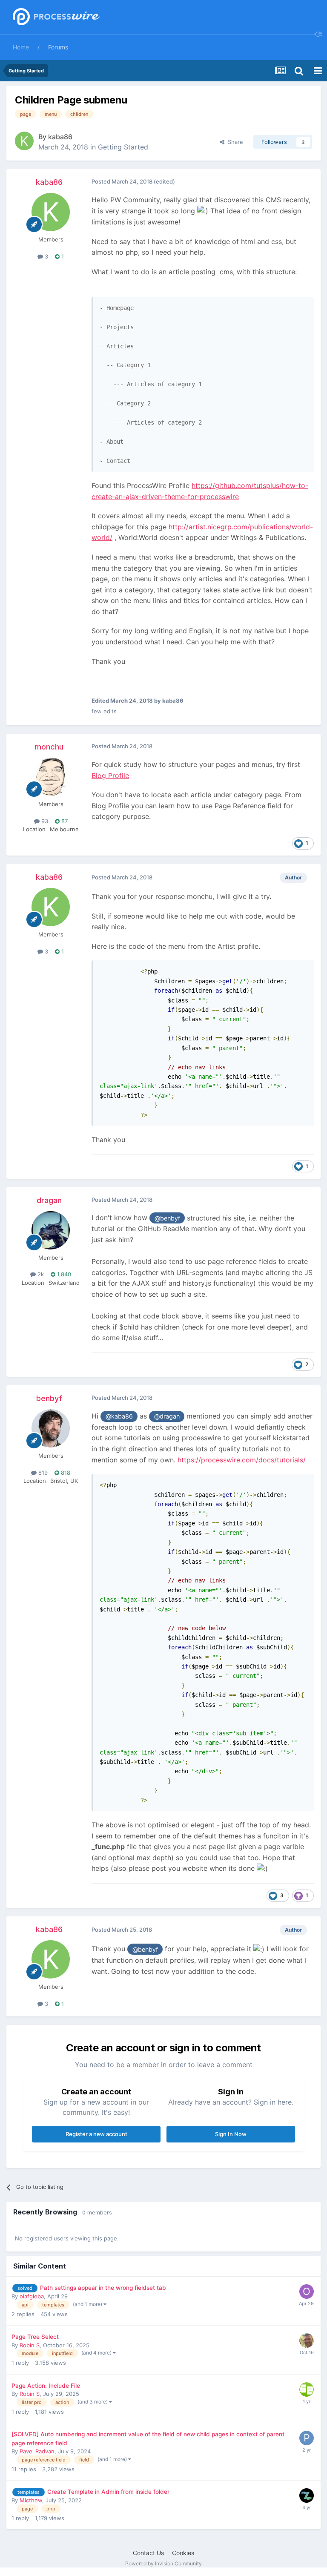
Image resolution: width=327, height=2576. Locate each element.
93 (44, 821)
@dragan (167, 1416)
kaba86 (60, 137)
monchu (49, 747)
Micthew (31, 2500)
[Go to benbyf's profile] (51, 1428)
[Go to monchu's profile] (51, 777)
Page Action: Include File (46, 2386)
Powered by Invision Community (163, 2563)
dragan (49, 1200)
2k (40, 1274)
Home (21, 47)
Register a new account (96, 2134)
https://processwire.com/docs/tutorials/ (242, 1460)
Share (234, 142)
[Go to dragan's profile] (51, 1230)
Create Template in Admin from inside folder (108, 2492)
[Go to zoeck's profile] (307, 2496)
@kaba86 (119, 1416)
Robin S (30, 2345)
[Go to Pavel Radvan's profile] (307, 2438)
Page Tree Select (35, 2337)
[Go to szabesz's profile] (307, 2389)
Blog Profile (110, 775)
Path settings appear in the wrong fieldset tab (103, 2288)
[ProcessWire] (55, 17)
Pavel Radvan (37, 2451)
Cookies (183, 2553)
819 (42, 1473)
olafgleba (32, 2296)
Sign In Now (231, 2134)
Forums (58, 47)
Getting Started (123, 147)
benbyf (49, 1398)
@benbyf (167, 1218)
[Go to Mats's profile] (307, 2341)
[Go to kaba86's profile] (24, 141)
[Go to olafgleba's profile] (307, 2292)
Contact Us (148, 2553)
